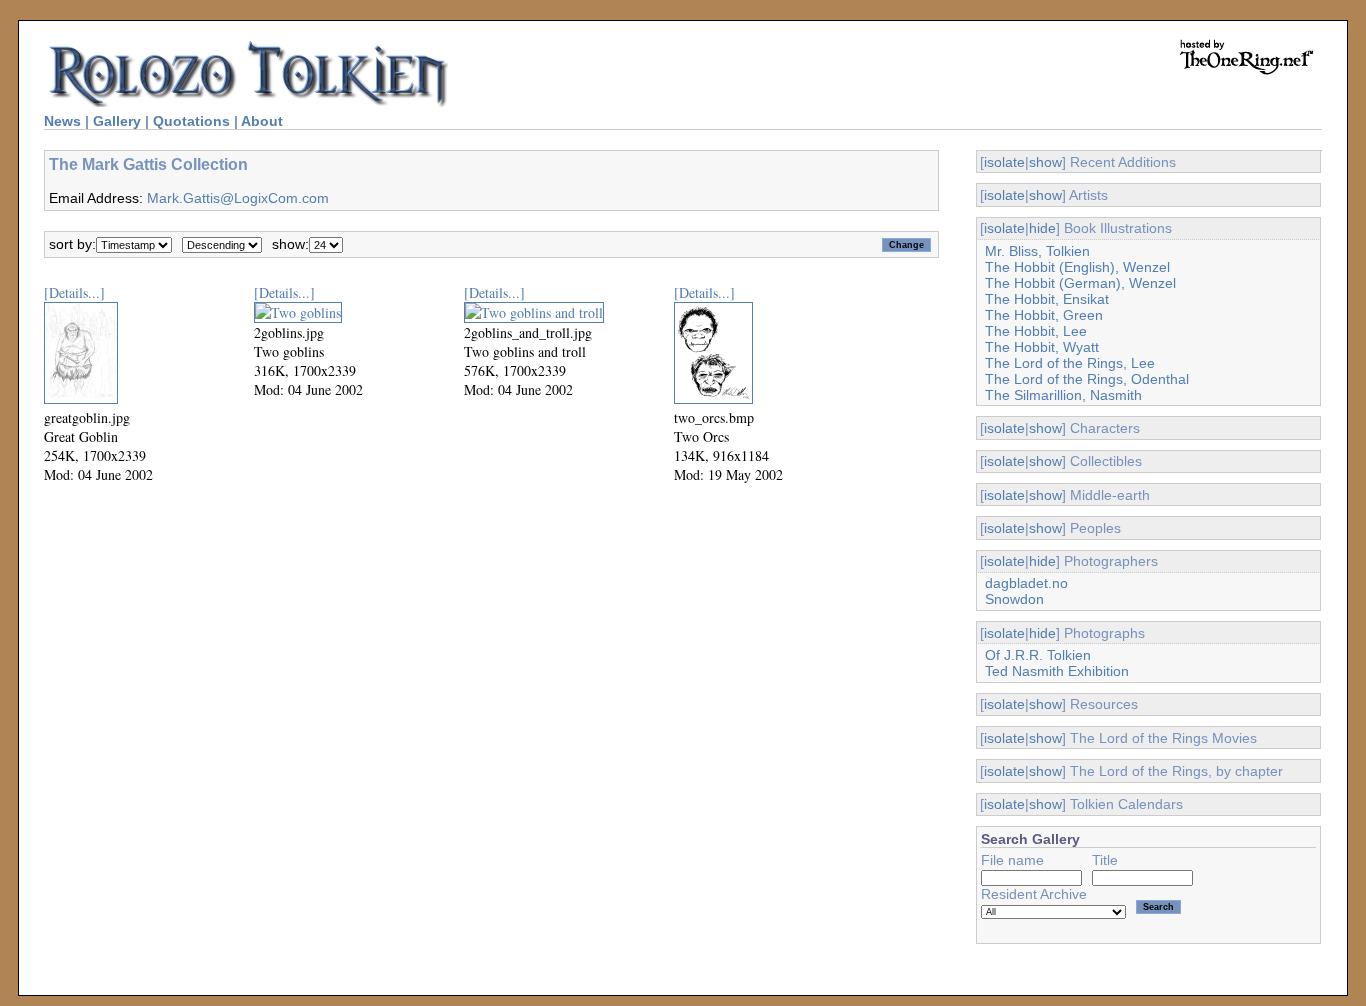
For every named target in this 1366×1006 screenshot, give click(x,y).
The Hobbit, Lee (1036, 331)
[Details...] (74, 292)
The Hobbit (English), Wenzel (1077, 267)
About (262, 121)
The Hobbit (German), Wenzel (1080, 283)
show (1045, 162)
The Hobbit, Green (1044, 315)
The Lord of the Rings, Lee (1070, 363)
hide (1042, 228)
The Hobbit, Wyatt (1042, 347)
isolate (1004, 162)
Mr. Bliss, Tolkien (1037, 251)
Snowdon (1014, 599)
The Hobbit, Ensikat (1047, 299)
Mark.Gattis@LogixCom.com (238, 198)
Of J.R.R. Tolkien (1038, 655)
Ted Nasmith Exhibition (1057, 671)
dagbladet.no (1026, 583)
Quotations (191, 121)
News (62, 121)
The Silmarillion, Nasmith (1063, 395)
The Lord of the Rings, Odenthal (1087, 379)
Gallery (117, 121)
